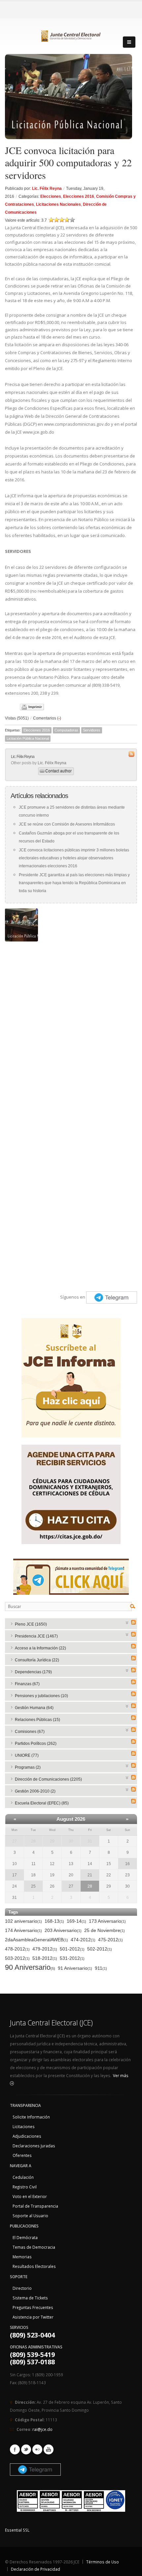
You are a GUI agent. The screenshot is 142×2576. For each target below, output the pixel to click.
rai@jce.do (42, 2429)
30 (71, 1841)
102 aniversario (23, 1921)
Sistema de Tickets (30, 2298)
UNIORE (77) (27, 1755)
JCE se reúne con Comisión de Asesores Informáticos (67, 824)
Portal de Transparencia (35, 2206)
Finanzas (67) (27, 1684)
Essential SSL (17, 2530)
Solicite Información (31, 2117)
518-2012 (45, 1958)
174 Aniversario (23, 1930)
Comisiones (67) (30, 1732)
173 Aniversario (107, 1921)
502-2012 (100, 1949)
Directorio (22, 2288)
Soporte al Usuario (30, 2216)
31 (90, 1841)
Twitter (26, 2449)
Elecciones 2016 (79, 196)
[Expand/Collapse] (127, 1622)
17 (15, 1875)
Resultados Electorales (34, 2266)
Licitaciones (24, 2126)
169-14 (76, 1921)
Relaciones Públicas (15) (37, 1720)
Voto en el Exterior (30, 2196)
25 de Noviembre (105, 1930)
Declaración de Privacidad (35, 2569)
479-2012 (45, 1949)
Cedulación (23, 2177)
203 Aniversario (63, 1930)
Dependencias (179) (33, 1672)
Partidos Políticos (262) (36, 1744)
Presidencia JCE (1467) (36, 1636)
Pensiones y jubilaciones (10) (41, 1696)
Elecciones (51, 196)
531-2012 (72, 1958)
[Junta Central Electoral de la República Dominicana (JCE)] (71, 35)
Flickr (37, 2449)
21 (90, 1875)
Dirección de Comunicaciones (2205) (48, 1779)
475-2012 (110, 1940)
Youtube (49, 2449)
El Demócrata (25, 2237)
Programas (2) (28, 1767)
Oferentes (22, 2155)
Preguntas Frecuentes (33, 2307)
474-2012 (83, 1940)
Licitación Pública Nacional (28, 738)
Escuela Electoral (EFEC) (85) (42, 1803)
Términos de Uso (103, 2562)
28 (33, 1841)
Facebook (15, 2449)
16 (127, 1864)
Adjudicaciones (27, 2136)
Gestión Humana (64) (34, 1708)
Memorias (22, 2257)
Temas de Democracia (34, 2247)
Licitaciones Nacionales (58, 204)
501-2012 (72, 1949)
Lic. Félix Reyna (47, 188)
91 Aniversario (75, 1968)
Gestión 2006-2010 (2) (35, 1791)
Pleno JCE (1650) (31, 1624)
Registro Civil (25, 2187)
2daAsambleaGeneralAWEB (36, 1940)
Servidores (92, 730)
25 (33, 1886)
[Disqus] (71, 1028)
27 (15, 1841)
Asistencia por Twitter (33, 2317)
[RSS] (133, 1622)
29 (52, 1841)
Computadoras (66, 730)
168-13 (54, 1921)
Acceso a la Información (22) (40, 1648)
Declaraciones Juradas (34, 2146)
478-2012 (17, 1949)
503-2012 (17, 1958)
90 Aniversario (30, 1968)
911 (101, 1968)
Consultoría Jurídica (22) (37, 1660)
